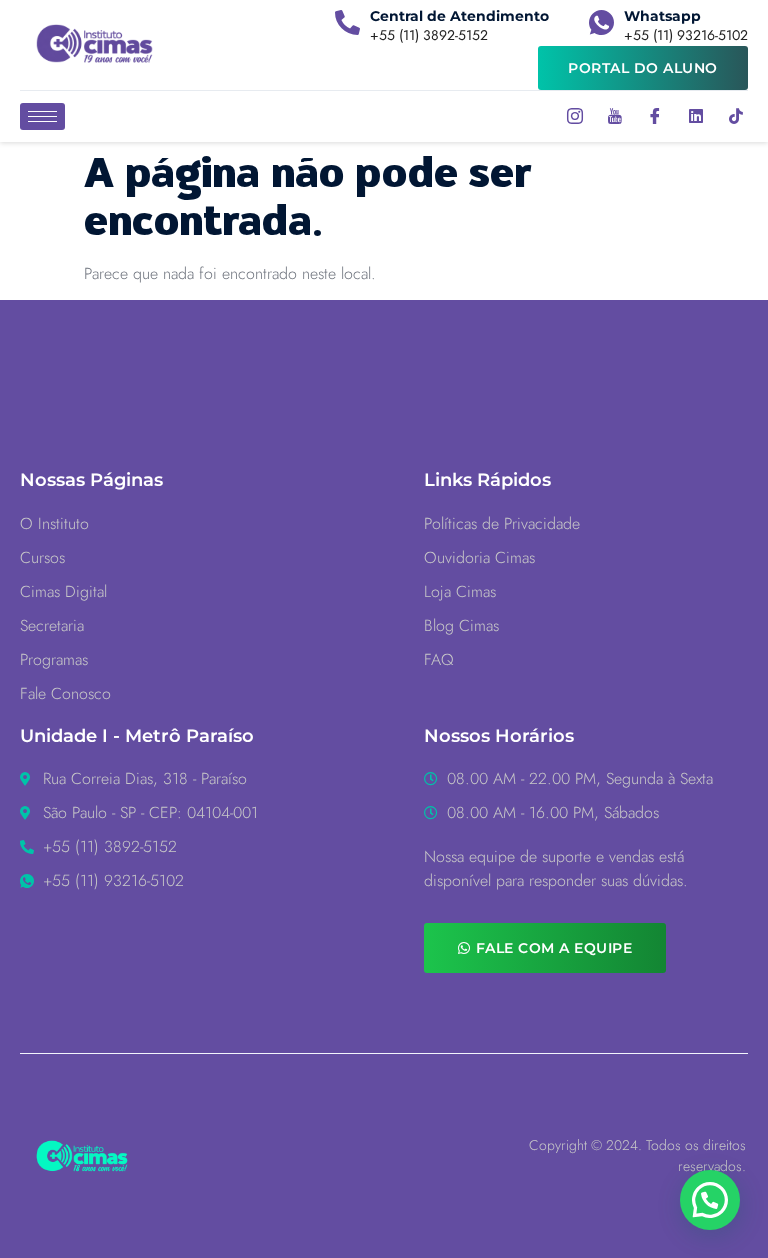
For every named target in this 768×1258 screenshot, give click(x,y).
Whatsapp (662, 16)
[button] (710, 1200)
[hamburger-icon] (42, 116)
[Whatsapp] (601, 22)
